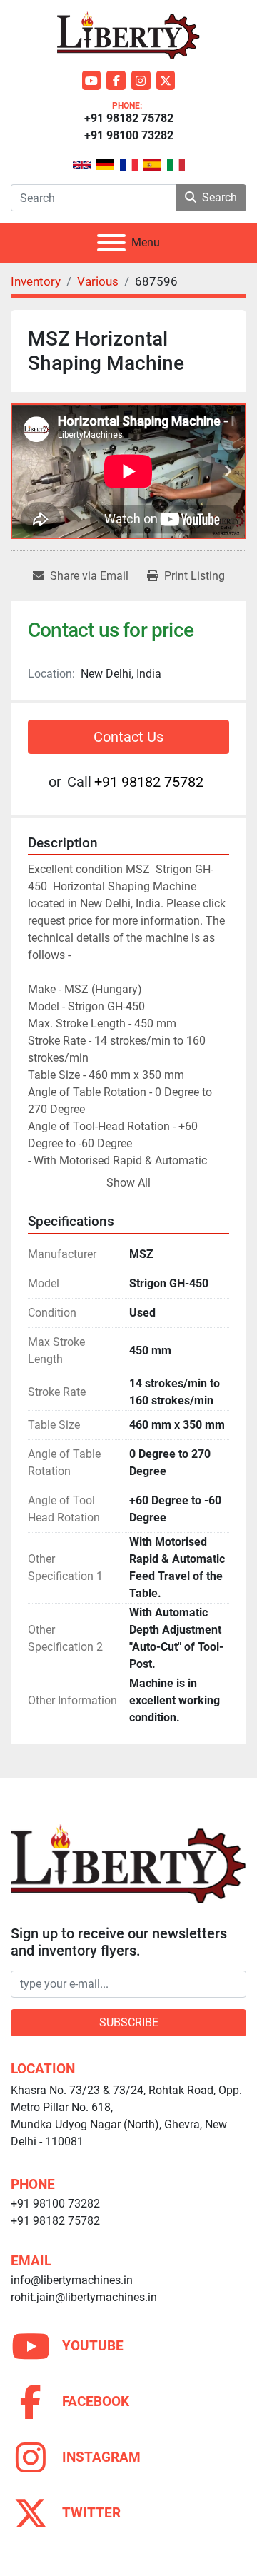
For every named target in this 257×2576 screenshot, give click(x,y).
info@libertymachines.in (72, 2280)
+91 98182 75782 (129, 118)
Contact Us (128, 737)
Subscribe (129, 2022)
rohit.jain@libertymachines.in (84, 2297)
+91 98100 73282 (129, 135)
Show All (128, 1183)
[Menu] (111, 243)
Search (220, 197)
